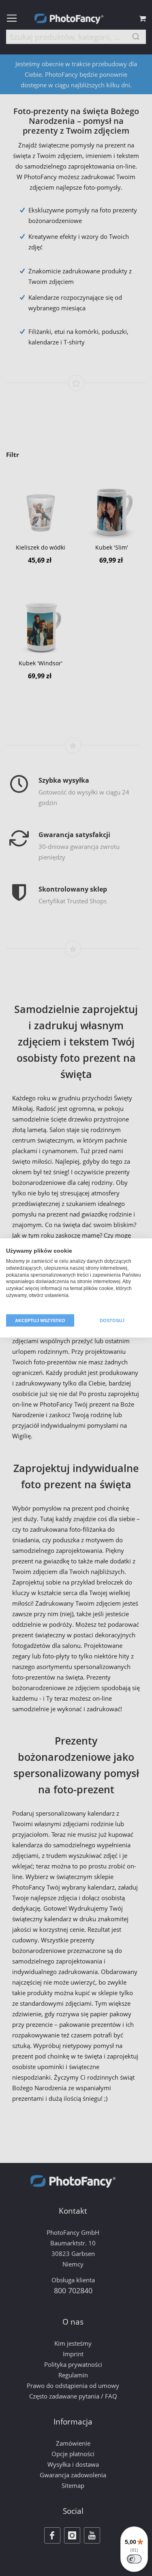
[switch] (134, 2559)
